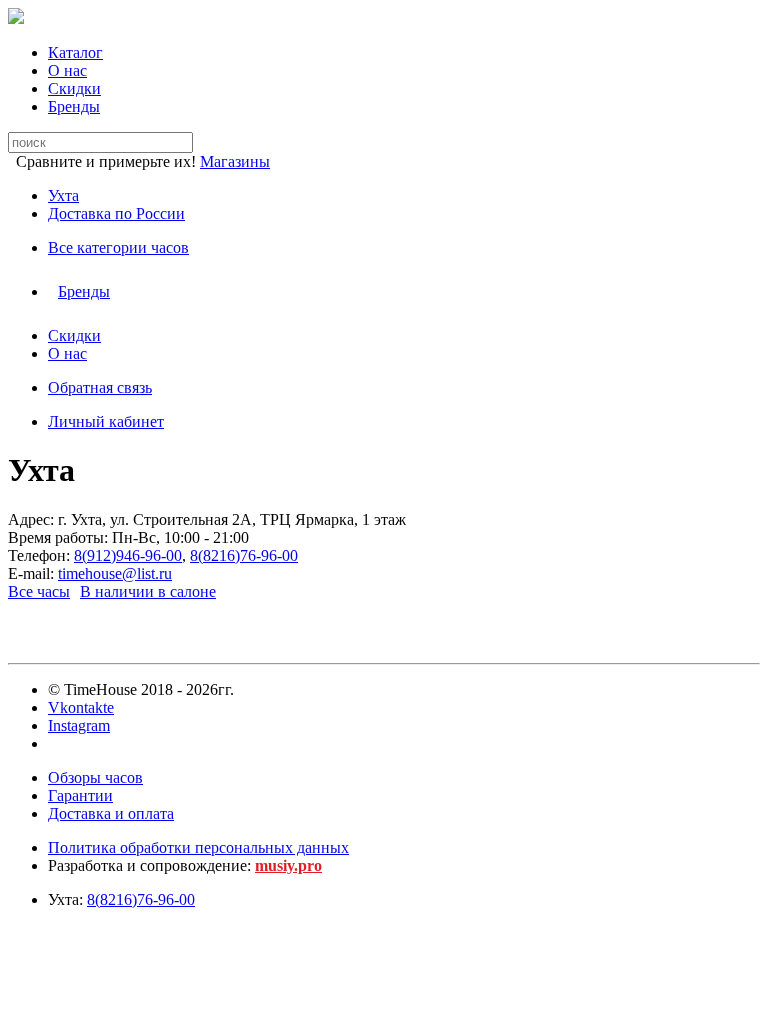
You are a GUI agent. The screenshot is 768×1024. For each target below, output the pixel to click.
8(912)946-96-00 (128, 555)
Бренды (74, 106)
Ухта (63, 195)
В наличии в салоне (148, 591)
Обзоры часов (95, 777)
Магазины (235, 161)
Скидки (74, 88)
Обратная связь (100, 387)
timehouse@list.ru (115, 573)
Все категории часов (118, 247)
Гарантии (80, 795)
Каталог (75, 52)
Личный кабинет (106, 421)
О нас (67, 70)
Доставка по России (116, 213)
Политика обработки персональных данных (198, 847)
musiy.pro (288, 865)
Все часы (39, 591)
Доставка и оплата (111, 813)
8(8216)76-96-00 (244, 555)
